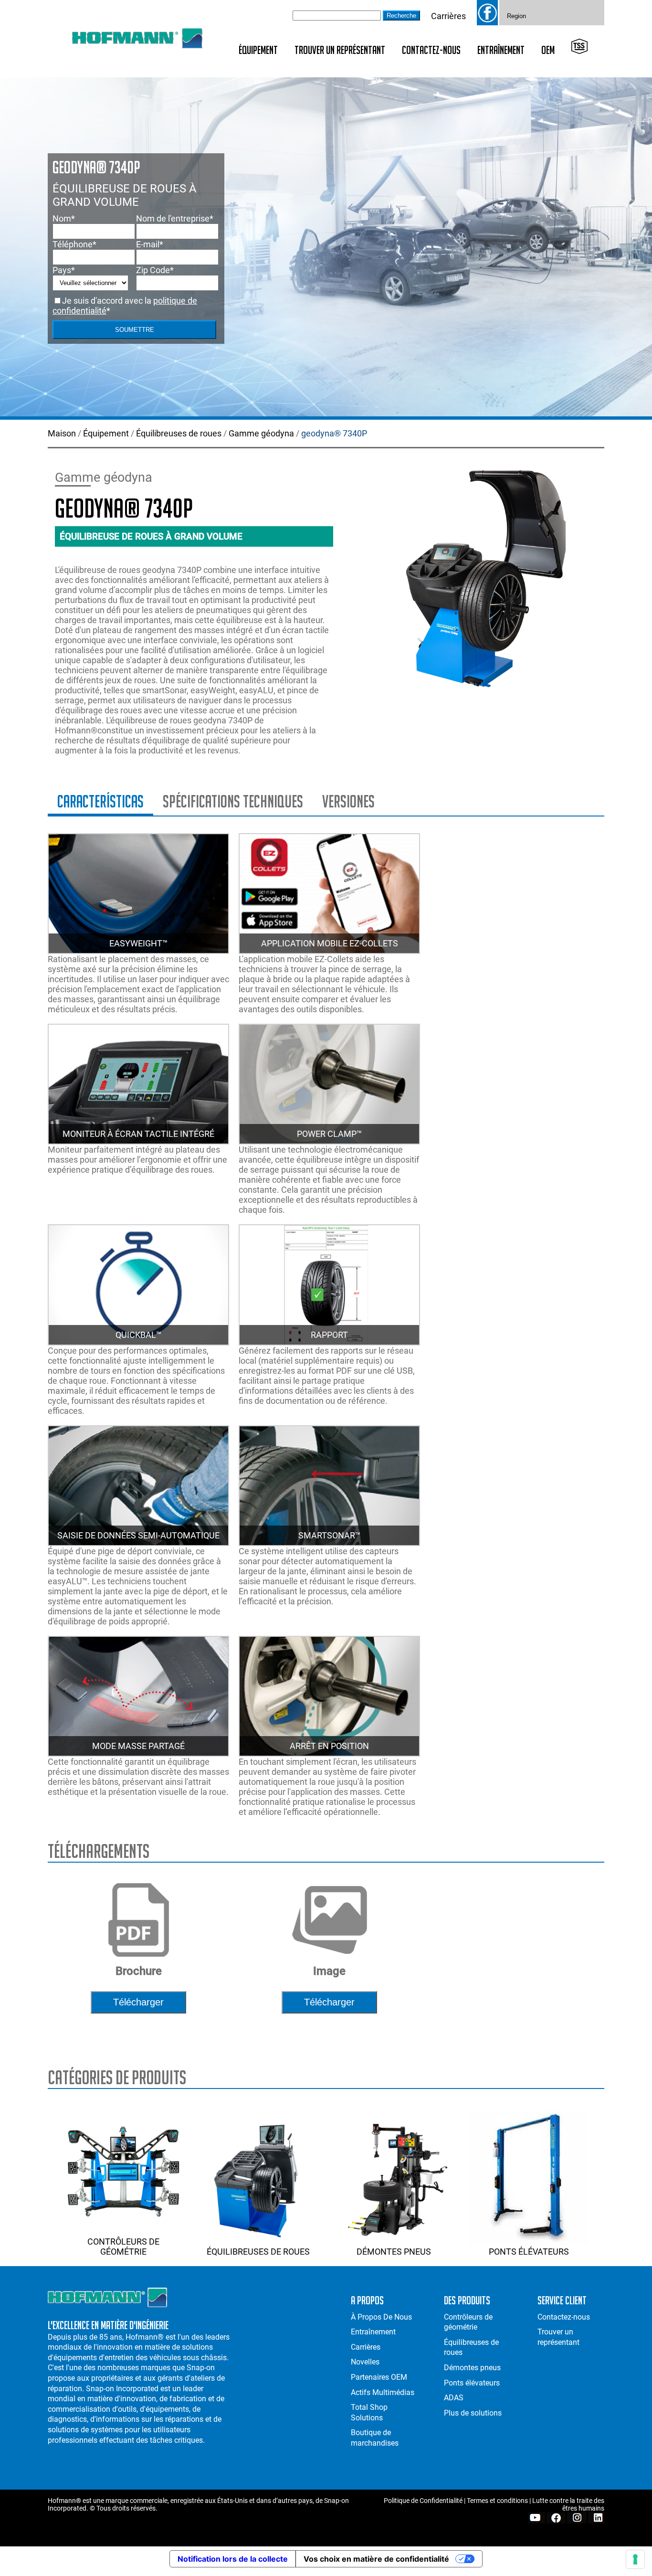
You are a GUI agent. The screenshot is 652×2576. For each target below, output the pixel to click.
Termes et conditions (497, 2501)
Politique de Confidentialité (423, 2501)
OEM (548, 50)
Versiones (348, 801)
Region (516, 16)
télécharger (138, 2002)
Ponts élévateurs (529, 2252)
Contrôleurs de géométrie (123, 2247)
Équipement (258, 50)
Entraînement (501, 50)
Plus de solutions (473, 2413)
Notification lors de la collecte (233, 2559)
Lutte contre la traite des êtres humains (568, 2504)
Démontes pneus (394, 2252)
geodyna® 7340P (334, 433)
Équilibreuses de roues (179, 433)
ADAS (454, 2398)
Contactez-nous (431, 50)
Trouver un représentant (340, 50)
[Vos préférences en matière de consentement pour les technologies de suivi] (635, 2559)
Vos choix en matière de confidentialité (376, 2559)
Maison (62, 433)
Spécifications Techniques (233, 801)
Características (100, 801)
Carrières (448, 16)
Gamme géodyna (261, 433)
